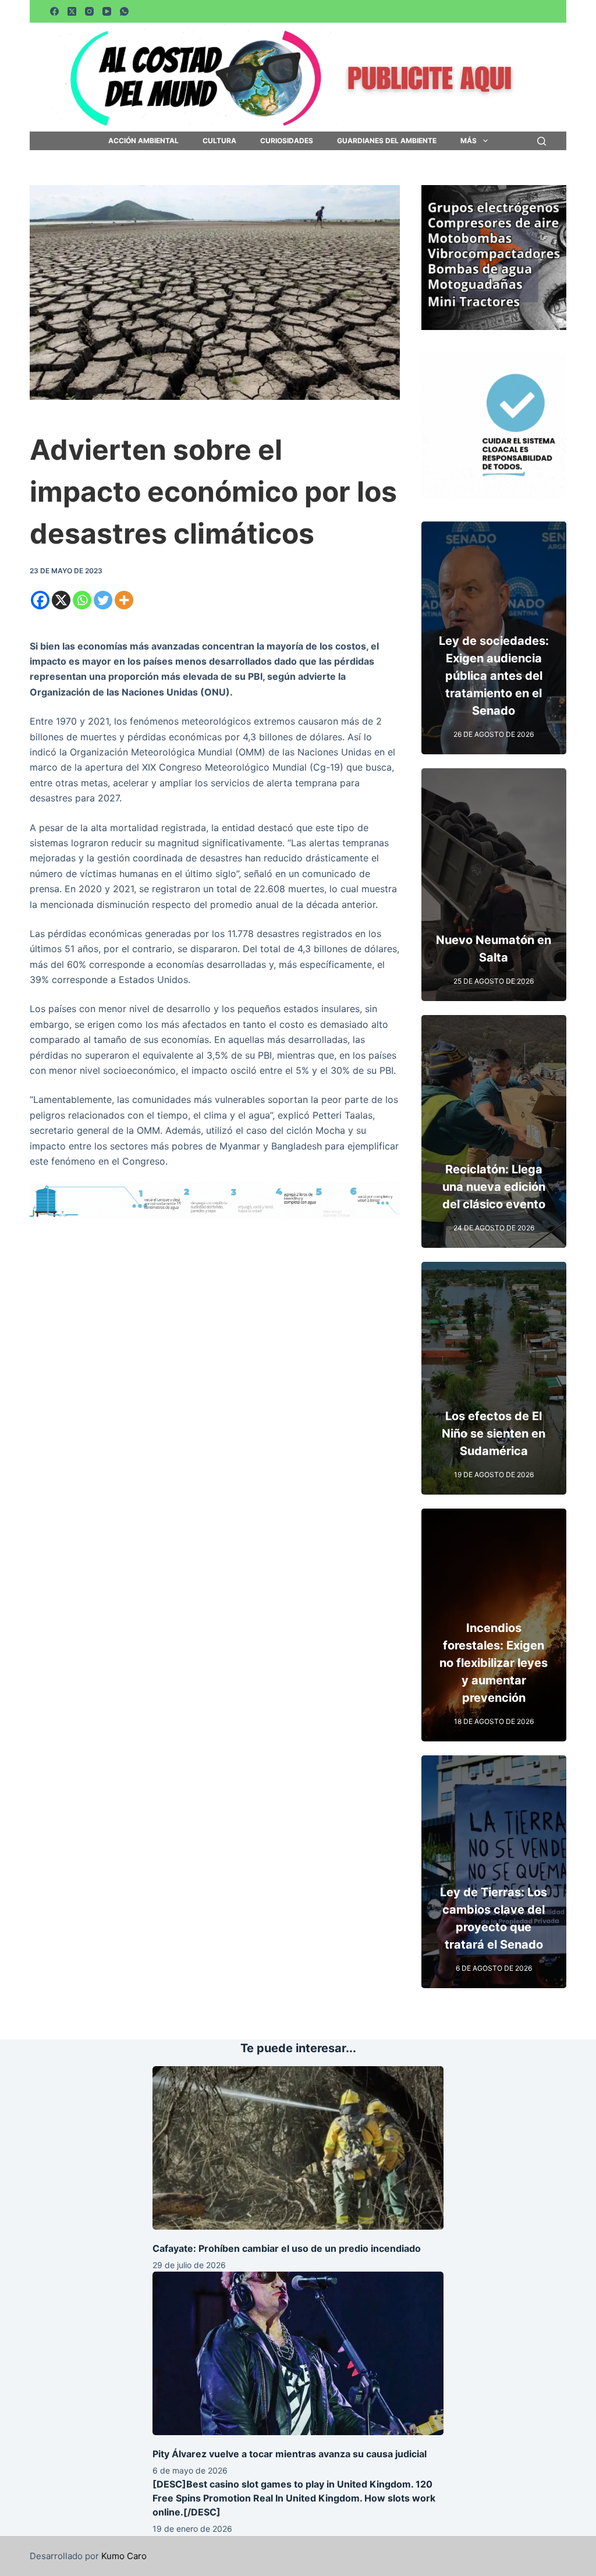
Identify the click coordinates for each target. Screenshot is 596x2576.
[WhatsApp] (124, 11)
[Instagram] (89, 11)
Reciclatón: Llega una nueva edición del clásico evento (494, 1187)
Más (469, 141)
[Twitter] (103, 600)
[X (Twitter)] (72, 11)
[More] (124, 600)
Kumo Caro (124, 2556)
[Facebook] (54, 11)
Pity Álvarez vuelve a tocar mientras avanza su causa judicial (290, 2454)
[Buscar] (542, 141)
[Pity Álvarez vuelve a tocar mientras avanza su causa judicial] (298, 2353)
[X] (61, 600)
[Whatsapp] (82, 600)
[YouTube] (107, 11)
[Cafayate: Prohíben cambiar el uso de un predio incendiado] (298, 2148)
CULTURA (219, 141)
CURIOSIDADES (287, 141)
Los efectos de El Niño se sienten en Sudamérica (494, 1434)
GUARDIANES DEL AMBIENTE (387, 141)
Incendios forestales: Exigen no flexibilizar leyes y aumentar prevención (494, 1663)
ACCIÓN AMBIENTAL (143, 141)
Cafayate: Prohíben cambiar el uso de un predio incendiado (287, 2248)
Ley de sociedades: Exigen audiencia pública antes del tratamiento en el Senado (494, 676)
